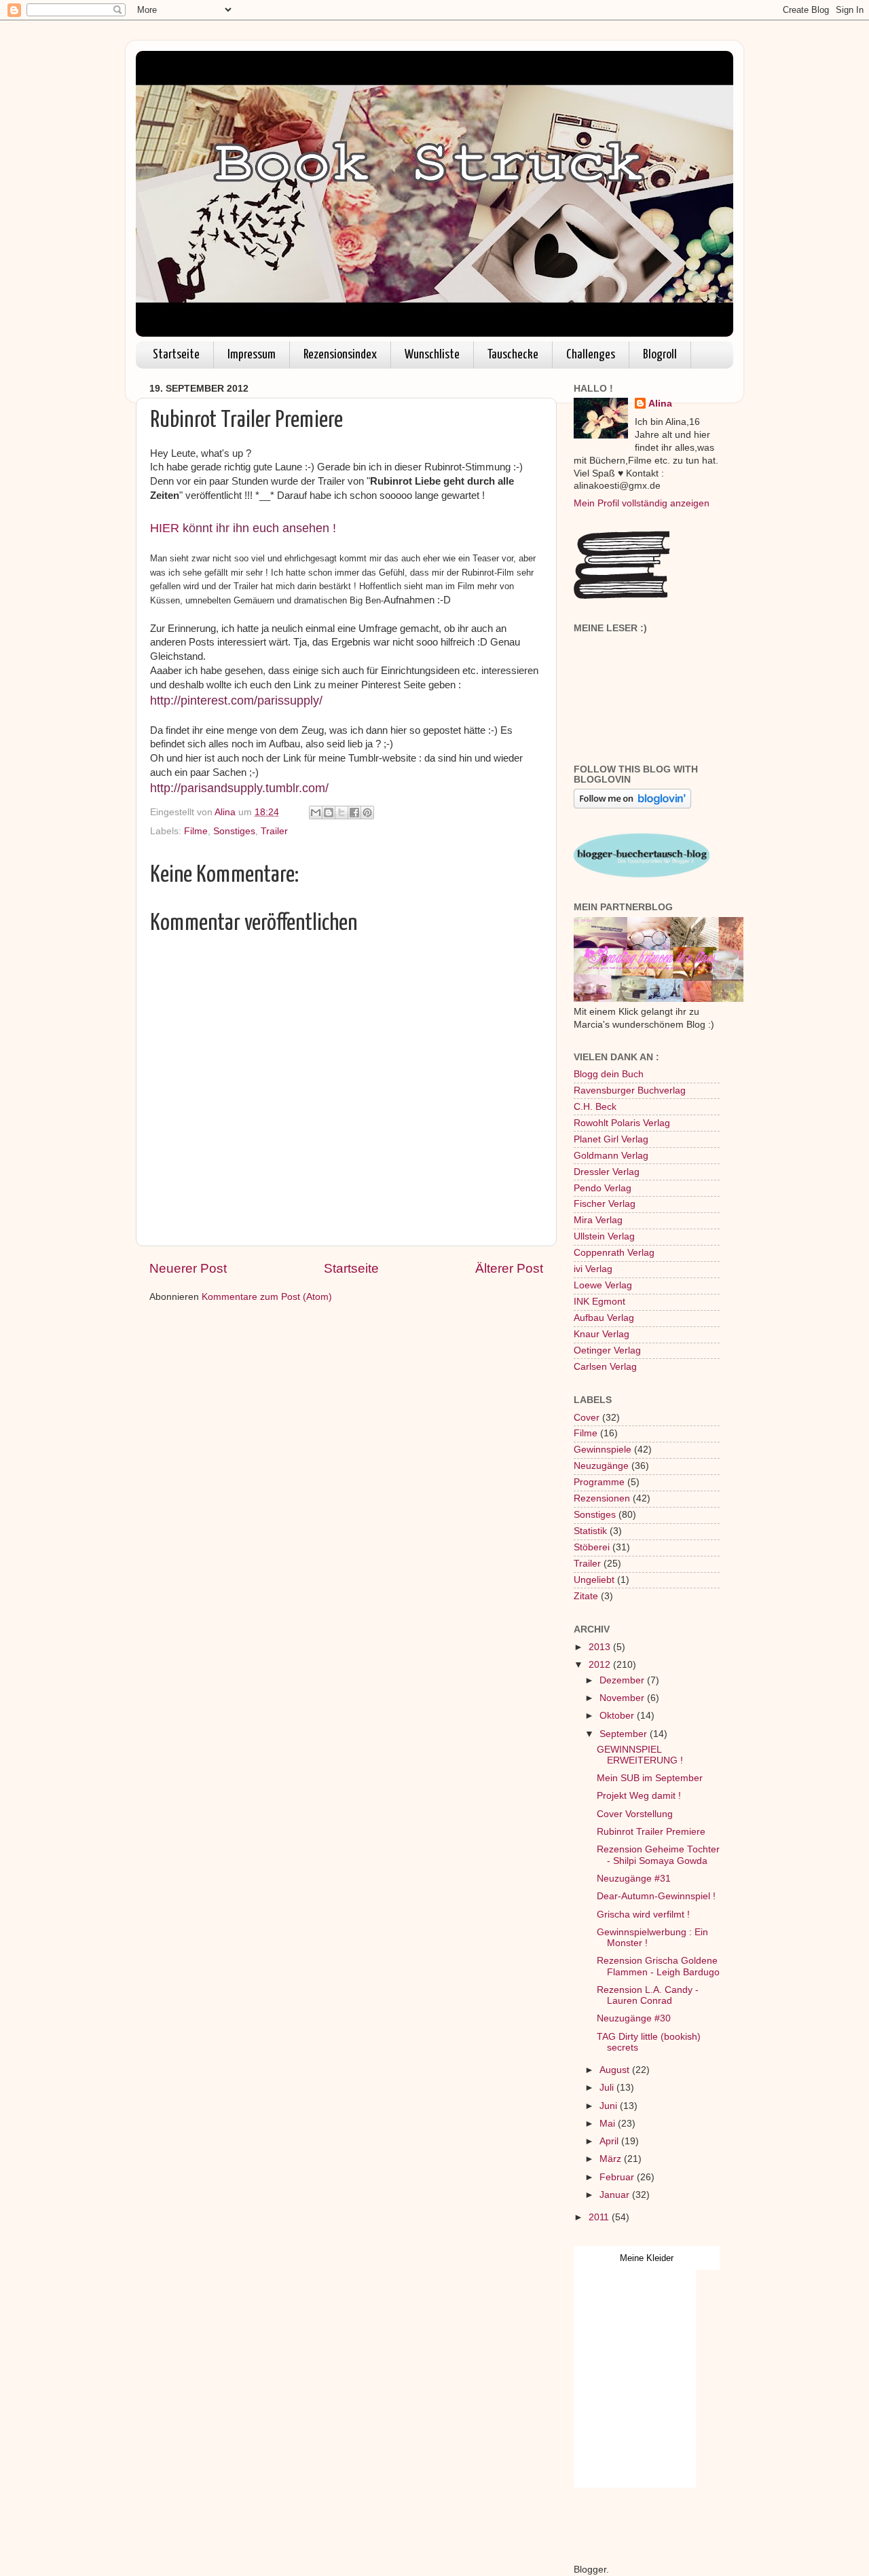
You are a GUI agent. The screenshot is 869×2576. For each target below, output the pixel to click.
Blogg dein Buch (609, 1074)
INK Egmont (599, 1302)
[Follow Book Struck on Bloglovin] (632, 805)
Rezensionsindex (340, 355)
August (616, 2070)
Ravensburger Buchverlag (630, 1090)
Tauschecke (513, 355)
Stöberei (592, 1547)
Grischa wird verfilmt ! (643, 1915)
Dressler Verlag (607, 1172)
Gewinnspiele (603, 1450)
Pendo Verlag (603, 1188)
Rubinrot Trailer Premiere (651, 1832)
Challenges (591, 355)
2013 (601, 1647)
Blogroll (660, 355)
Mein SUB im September (650, 1778)
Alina (660, 404)
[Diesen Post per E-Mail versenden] (316, 813)
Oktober (618, 1716)
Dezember (623, 1680)
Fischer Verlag (605, 1204)
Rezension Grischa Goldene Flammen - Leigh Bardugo (658, 1966)
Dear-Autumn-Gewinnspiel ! (656, 1896)
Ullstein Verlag (604, 1236)
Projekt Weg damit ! (639, 1796)
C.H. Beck (595, 1107)
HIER (165, 528)
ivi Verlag (593, 1269)
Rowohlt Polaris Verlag (622, 1123)
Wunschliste (432, 355)
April (610, 2141)
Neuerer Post (188, 1268)
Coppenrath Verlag (614, 1253)
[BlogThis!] (329, 813)
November (623, 1698)
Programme (599, 1482)
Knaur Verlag (602, 1334)
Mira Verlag (598, 1220)
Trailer (274, 831)
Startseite (176, 355)
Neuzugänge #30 (634, 2018)
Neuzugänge (601, 1466)
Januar (616, 2195)
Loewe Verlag (603, 1285)
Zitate (586, 1596)
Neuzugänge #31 (634, 1879)
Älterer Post (509, 1268)
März (612, 2159)
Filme (196, 831)
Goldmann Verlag (611, 1156)
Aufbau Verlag (604, 1318)
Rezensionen (602, 1498)
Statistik (590, 1531)
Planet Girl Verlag (611, 1139)
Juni (610, 2106)
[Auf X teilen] (341, 813)
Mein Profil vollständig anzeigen (642, 503)
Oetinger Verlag (607, 1350)
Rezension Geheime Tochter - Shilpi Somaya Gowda (658, 1855)
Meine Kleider (647, 2258)
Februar (618, 2177)
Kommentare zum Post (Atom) (267, 1297)
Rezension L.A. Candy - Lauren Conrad (648, 1995)
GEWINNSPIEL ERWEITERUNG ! (640, 1755)
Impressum (252, 355)
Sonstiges (234, 831)
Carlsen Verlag (605, 1367)
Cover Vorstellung (635, 1814)
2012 (601, 1665)
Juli (608, 2088)
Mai (609, 2124)
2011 (600, 2217)
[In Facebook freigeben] (354, 813)
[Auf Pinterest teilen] (367, 813)
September (625, 1734)
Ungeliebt (594, 1580)
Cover (587, 1418)
